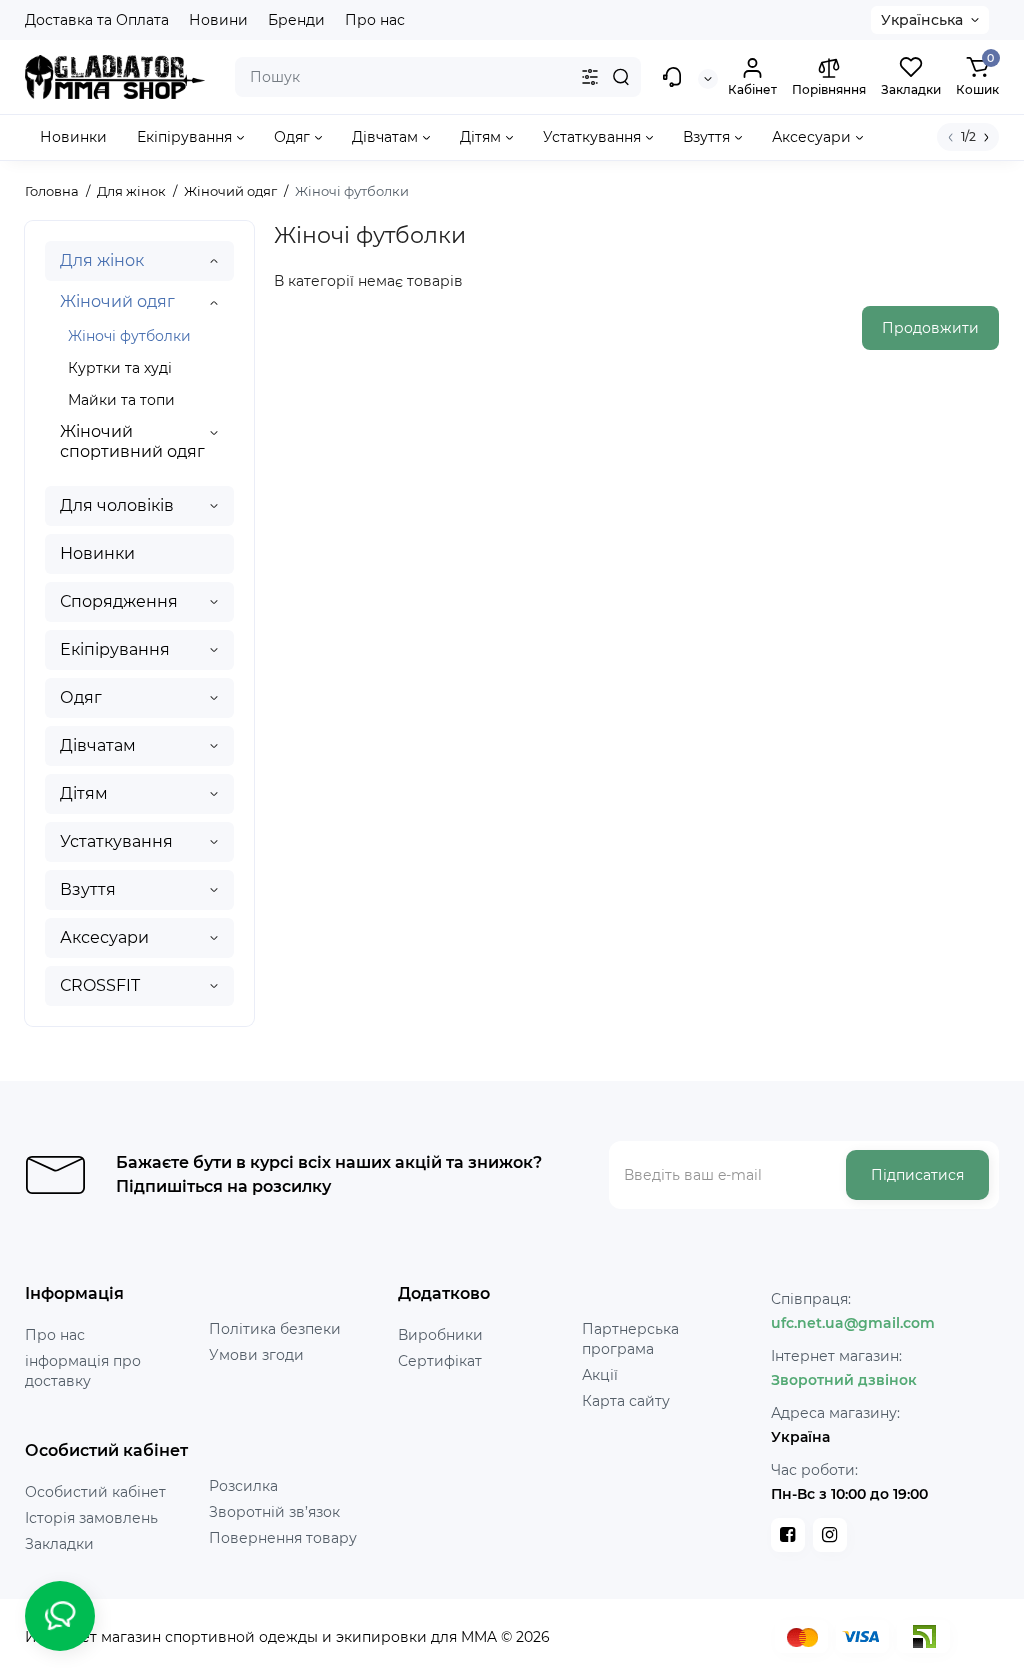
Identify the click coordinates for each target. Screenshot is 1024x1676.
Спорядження (119, 601)
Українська (922, 20)
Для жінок (102, 260)
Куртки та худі (120, 368)
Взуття (88, 889)
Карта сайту (626, 1401)
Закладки (59, 1544)
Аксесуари (104, 937)
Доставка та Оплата (97, 20)
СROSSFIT (100, 985)
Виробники (440, 1335)
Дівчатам (98, 745)
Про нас (375, 20)
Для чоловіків (117, 505)
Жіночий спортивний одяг (132, 441)
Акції (600, 1375)
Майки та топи (121, 400)
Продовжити (930, 328)
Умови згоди (256, 1355)
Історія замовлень (91, 1518)
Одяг (81, 697)
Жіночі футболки (129, 336)
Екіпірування (115, 649)
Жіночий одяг (117, 301)
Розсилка (243, 1486)
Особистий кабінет (95, 1492)
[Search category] (590, 77)
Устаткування (116, 841)
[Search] (621, 77)
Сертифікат (440, 1361)
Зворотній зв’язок (274, 1512)
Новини (218, 20)
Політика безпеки (275, 1329)
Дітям (84, 793)
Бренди (296, 20)
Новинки (97, 553)
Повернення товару (283, 1538)
